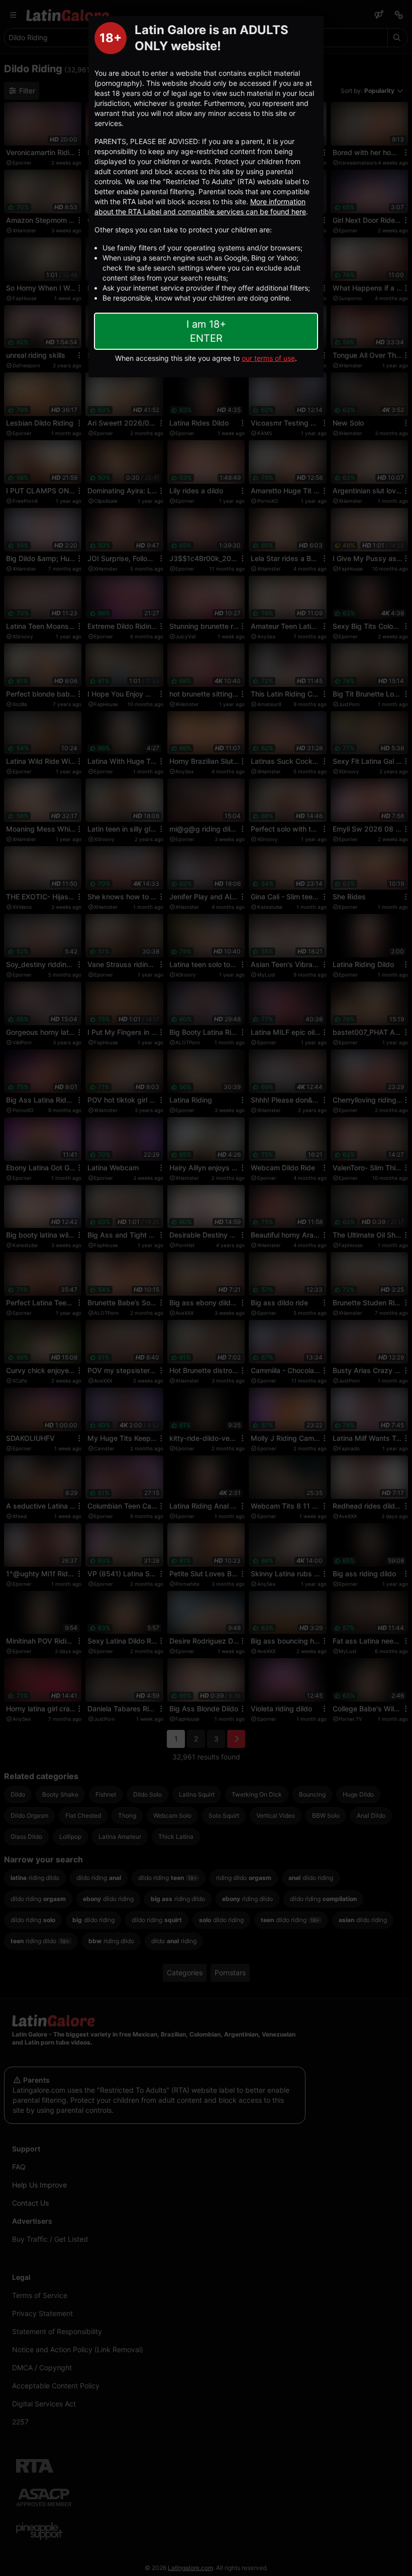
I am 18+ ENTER (206, 331)
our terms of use (268, 358)
